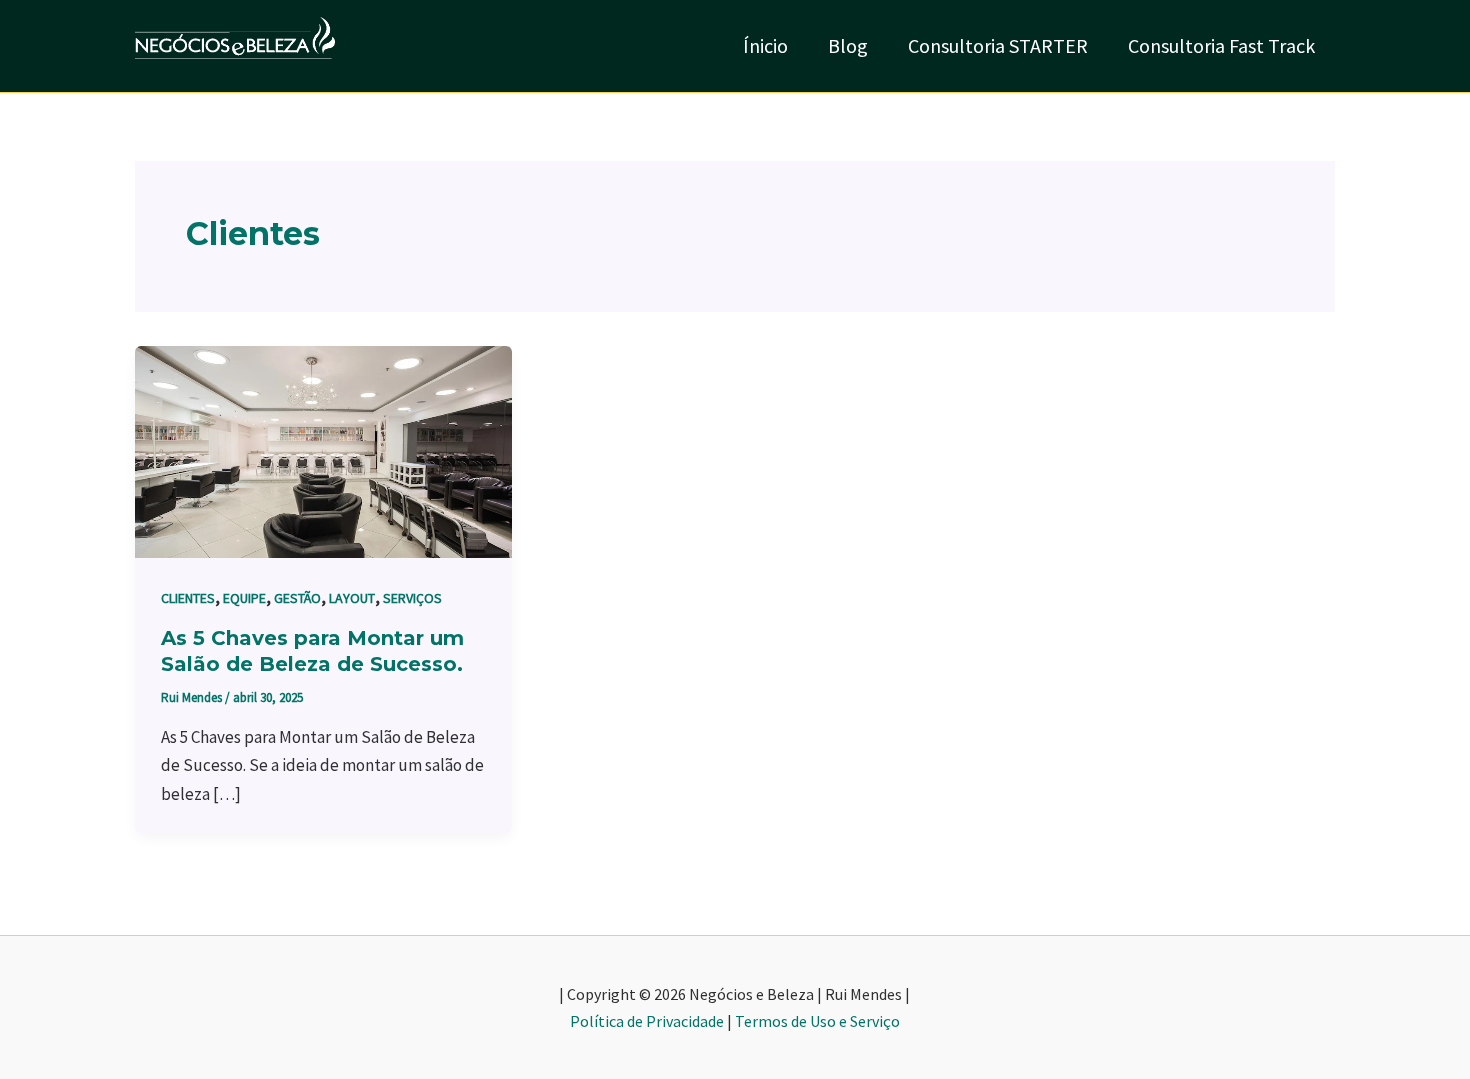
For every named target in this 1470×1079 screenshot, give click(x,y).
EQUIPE (244, 598)
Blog (848, 45)
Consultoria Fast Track (1221, 45)
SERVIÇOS (412, 598)
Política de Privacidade (647, 1021)
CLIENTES (188, 598)
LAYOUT (352, 598)
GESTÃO (297, 598)
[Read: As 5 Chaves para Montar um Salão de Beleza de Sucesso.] (323, 450)
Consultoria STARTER (998, 45)
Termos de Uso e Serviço (817, 1021)
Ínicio (765, 45)
